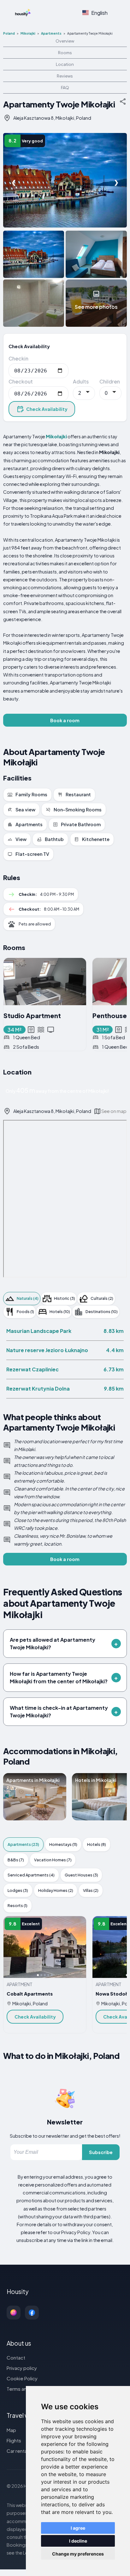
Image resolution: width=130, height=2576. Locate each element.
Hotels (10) (60, 1311)
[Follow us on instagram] (14, 2313)
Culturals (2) (102, 1298)
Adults (81, 381)
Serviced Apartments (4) (31, 1875)
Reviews (65, 76)
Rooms (65, 53)
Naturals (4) (28, 1298)
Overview (65, 41)
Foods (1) (25, 1311)
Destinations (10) (102, 1311)
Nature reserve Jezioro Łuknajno (47, 1350)
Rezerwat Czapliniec (32, 1369)
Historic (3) (65, 1298)
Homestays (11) (63, 1844)
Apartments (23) (23, 1844)
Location (65, 64)
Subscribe (101, 2152)
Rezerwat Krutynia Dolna (38, 1389)
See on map (114, 1111)
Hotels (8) (97, 1844)
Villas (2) (91, 1890)
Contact (16, 2357)
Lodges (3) (18, 1890)
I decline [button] (78, 2541)
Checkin (18, 358)
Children (110, 381)
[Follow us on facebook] (32, 2313)
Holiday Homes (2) (56, 1890)
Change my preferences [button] (78, 2554)
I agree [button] (78, 2528)
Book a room (65, 720)
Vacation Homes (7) (53, 1860)
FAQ (65, 88)
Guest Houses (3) (81, 1875)
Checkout (21, 381)
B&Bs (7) (16, 1860)
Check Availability (47, 409)
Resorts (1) (18, 1905)
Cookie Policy (22, 2378)
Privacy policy (22, 2368)
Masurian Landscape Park (39, 1331)
